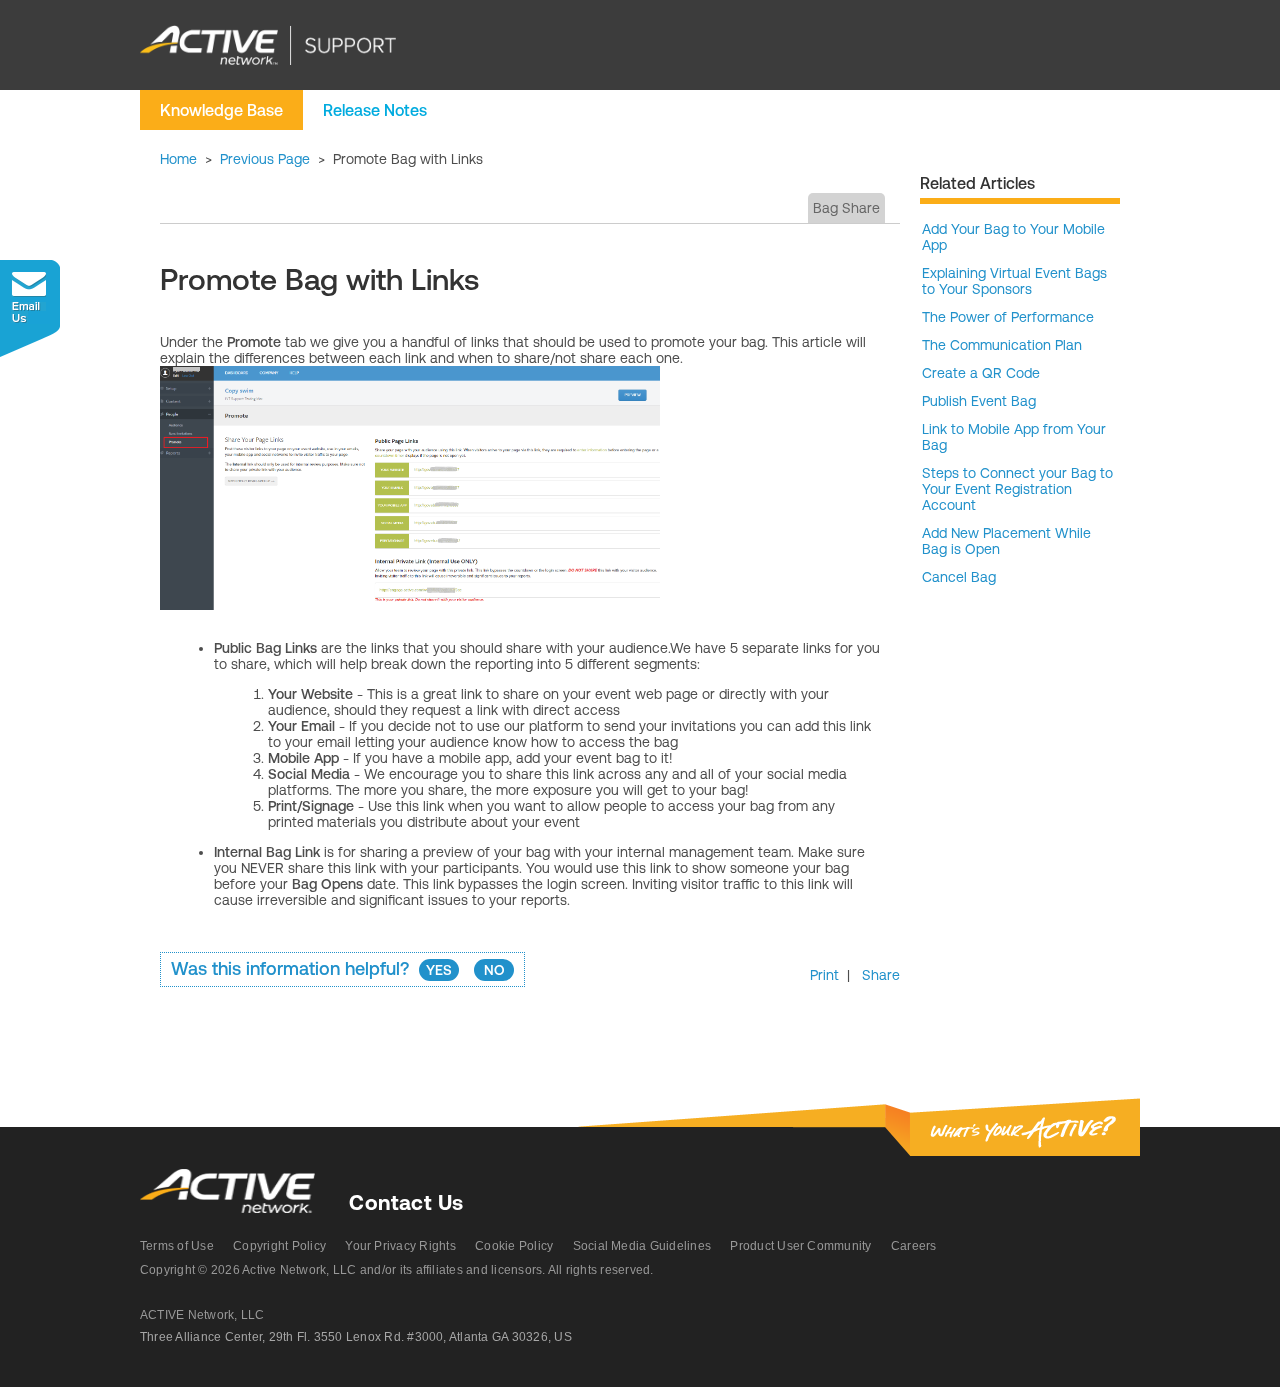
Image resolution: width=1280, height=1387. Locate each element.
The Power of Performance (1008, 317)
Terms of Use (177, 1246)
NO (494, 970)
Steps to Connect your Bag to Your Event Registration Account (1017, 489)
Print (824, 975)
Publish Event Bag (979, 401)
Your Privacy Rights (400, 1246)
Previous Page (265, 159)
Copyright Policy (279, 1246)
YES (439, 970)
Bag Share (846, 208)
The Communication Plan (1002, 345)
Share (881, 975)
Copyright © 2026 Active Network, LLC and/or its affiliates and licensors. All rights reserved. (397, 1270)
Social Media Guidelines (642, 1246)
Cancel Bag (959, 577)
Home (178, 159)
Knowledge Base (221, 110)
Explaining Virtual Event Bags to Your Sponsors (1014, 281)
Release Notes (375, 110)
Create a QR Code (981, 373)
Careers (914, 1246)
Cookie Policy (514, 1246)
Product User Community (800, 1246)
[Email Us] (30, 308)
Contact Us (406, 1202)
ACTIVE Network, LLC (202, 1315)
